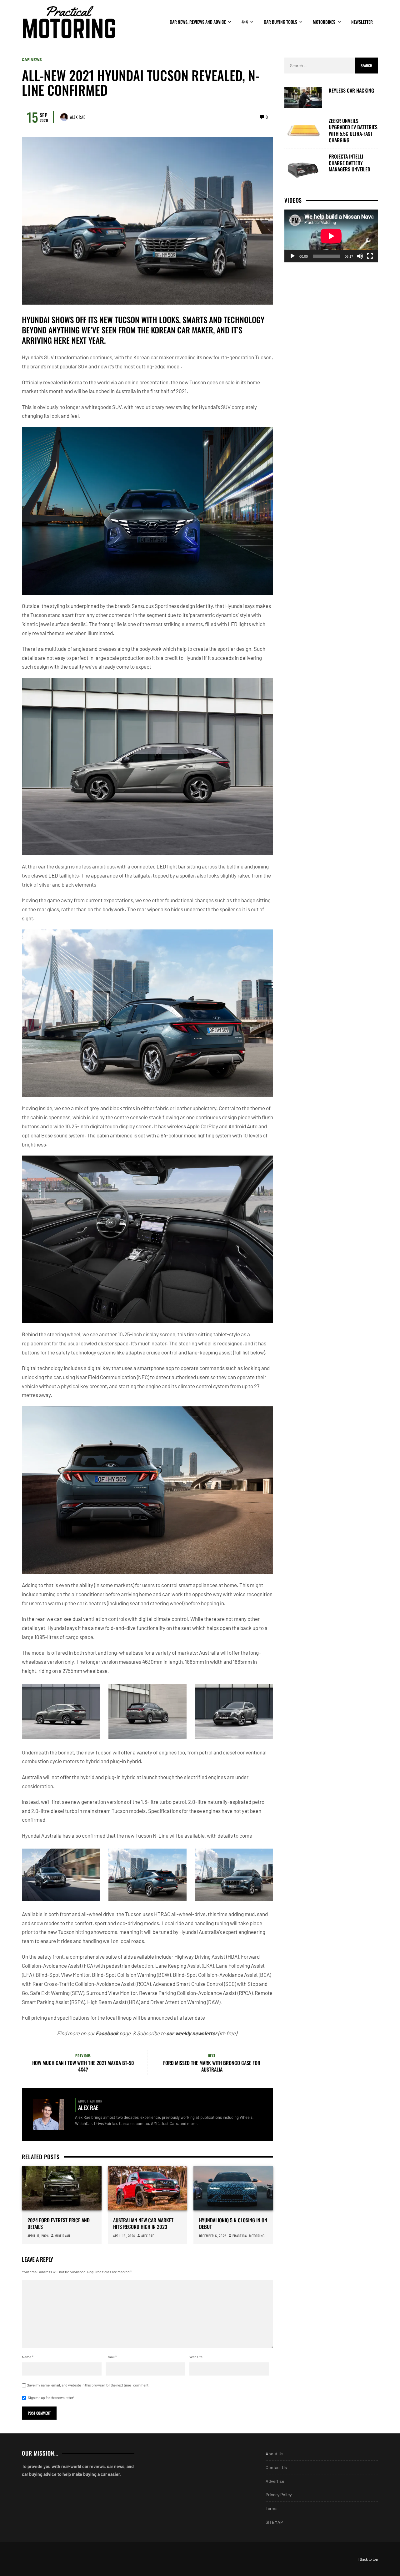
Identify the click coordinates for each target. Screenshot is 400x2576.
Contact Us (276, 2467)
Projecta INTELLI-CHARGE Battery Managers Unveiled (350, 163)
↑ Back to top (368, 2559)
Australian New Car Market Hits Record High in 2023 (143, 2224)
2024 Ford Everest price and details (59, 2224)
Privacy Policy (279, 2495)
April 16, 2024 (124, 2236)
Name (28, 2357)
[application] (331, 236)
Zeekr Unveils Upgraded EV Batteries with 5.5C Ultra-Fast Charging (353, 130)
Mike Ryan (62, 2236)
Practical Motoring (249, 2236)
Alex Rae (77, 117)
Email (111, 2357)
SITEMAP (274, 2522)
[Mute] (360, 256)
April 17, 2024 (38, 2236)
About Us (275, 2454)
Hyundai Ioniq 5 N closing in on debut (233, 2224)
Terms (272, 2508)
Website (196, 2357)
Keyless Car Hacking (351, 91)
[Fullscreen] (370, 256)
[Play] (292, 256)
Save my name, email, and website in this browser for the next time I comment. (88, 2385)
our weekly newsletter (192, 2033)
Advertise (275, 2481)
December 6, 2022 (213, 2236)
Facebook (107, 2033)
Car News (32, 60)
